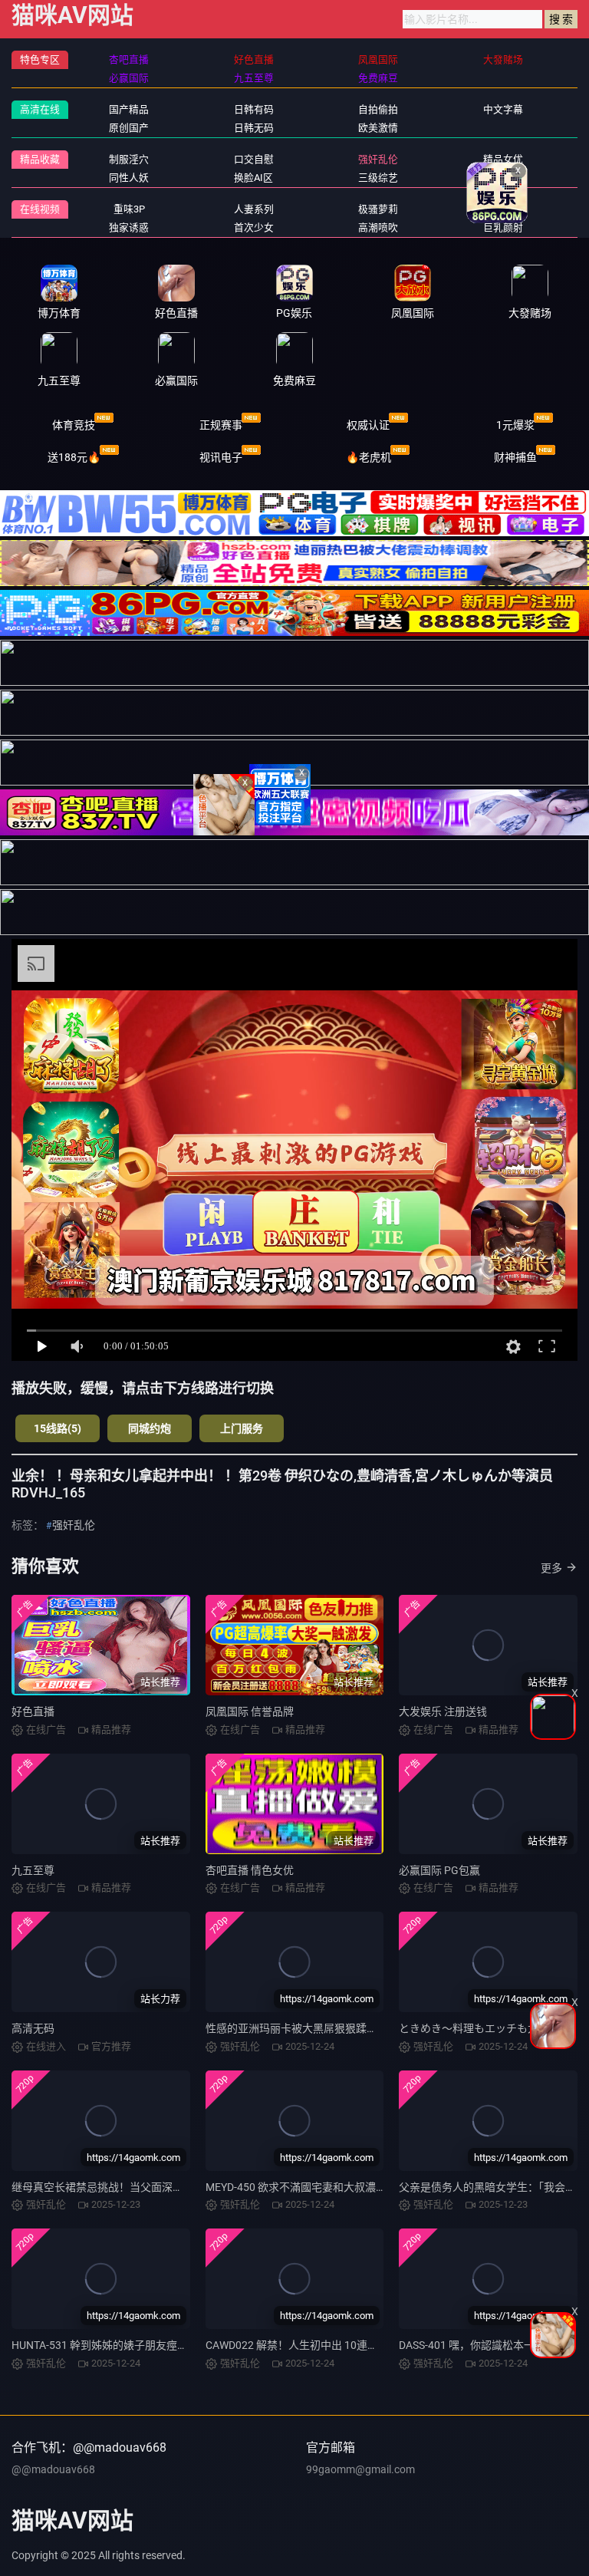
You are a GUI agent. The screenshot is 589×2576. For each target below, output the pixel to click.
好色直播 (33, 1711)
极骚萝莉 (378, 209)
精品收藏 (40, 159)
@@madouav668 (53, 2469)
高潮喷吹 (378, 227)
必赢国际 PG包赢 (439, 1870)
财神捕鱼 (515, 457)
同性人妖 (129, 178)
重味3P (129, 209)
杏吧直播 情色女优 (250, 1870)
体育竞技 (74, 425)
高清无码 (33, 2028)
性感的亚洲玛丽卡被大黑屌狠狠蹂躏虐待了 (308, 2028)
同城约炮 (150, 1428)
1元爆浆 (515, 425)
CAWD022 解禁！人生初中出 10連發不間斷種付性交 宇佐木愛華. (359, 2345)
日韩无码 (254, 128)
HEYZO (503, 209)
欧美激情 (378, 128)
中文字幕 (503, 109)
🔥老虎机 (369, 457)
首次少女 (254, 227)
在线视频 (40, 209)
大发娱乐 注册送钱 (443, 1711)
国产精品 (129, 109)
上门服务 (242, 1428)
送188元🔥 (74, 457)
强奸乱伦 (378, 159)
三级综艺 (378, 178)
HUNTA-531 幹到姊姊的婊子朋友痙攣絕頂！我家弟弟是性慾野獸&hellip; (181, 2345)
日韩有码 (254, 109)
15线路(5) (58, 1428)
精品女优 (503, 159)
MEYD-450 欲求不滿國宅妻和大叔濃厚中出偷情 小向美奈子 (346, 2187)
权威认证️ (368, 425)
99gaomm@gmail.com (360, 2469)
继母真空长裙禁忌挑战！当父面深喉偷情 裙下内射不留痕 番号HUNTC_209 (188, 2187)
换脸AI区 (253, 178)
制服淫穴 (129, 159)
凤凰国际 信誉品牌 (250, 1711)
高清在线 (40, 109)
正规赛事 (221, 425)
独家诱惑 (129, 227)
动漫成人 (503, 178)
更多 (551, 1568)
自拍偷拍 (378, 109)
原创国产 (129, 128)
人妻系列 (254, 209)
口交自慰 (254, 159)
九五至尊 (33, 1870)
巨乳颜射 (503, 227)
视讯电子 (221, 457)
